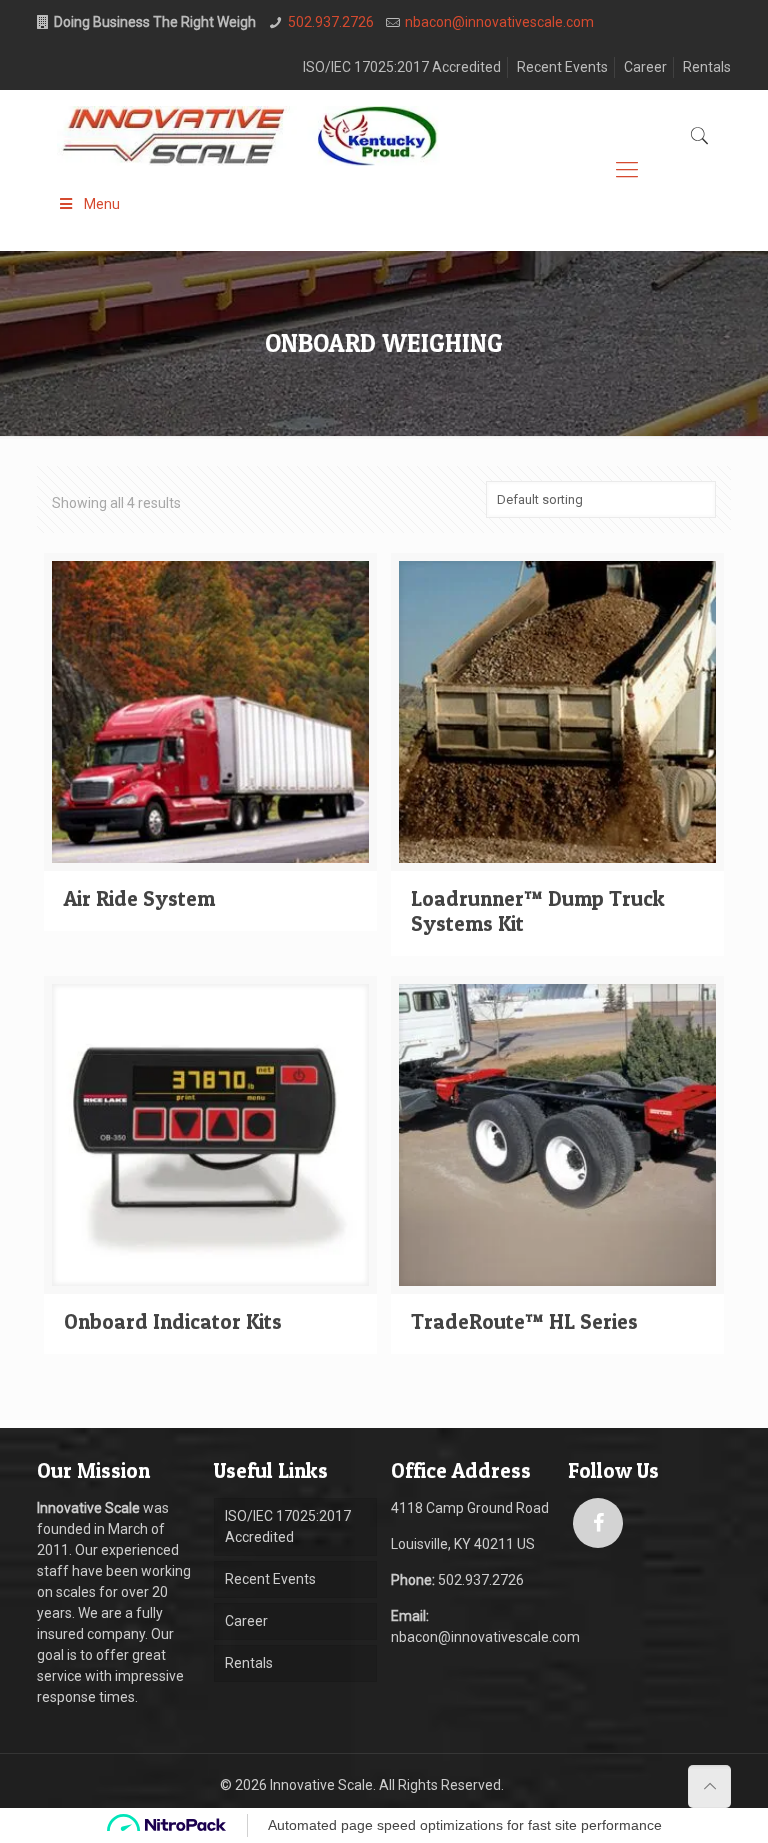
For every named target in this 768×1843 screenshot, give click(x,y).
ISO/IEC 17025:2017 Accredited (402, 67)
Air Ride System (139, 898)
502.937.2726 (331, 22)
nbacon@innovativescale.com (499, 22)
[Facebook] (598, 1523)
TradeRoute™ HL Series (524, 1321)
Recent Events (562, 67)
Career (645, 67)
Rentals (707, 67)
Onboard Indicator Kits (173, 1321)
